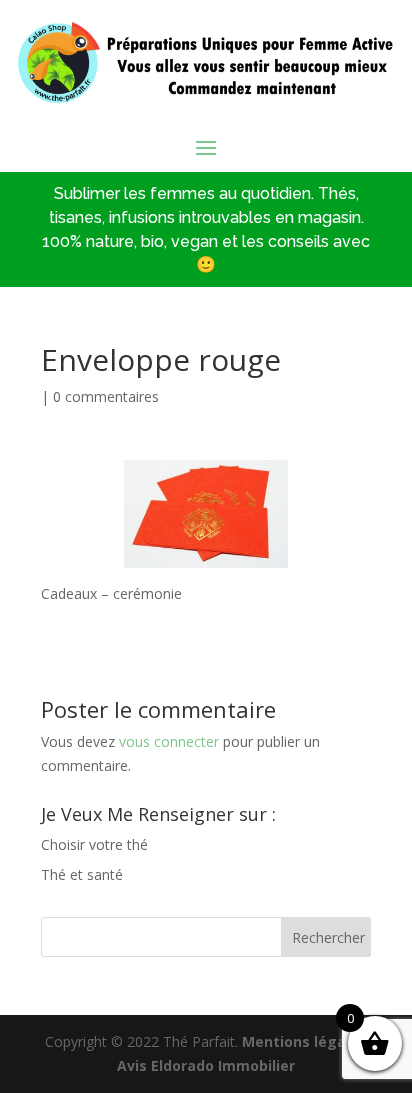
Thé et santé (82, 874)
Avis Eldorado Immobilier (206, 1065)
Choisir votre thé (94, 844)
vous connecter (169, 741)
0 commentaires (106, 396)
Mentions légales (304, 1041)
